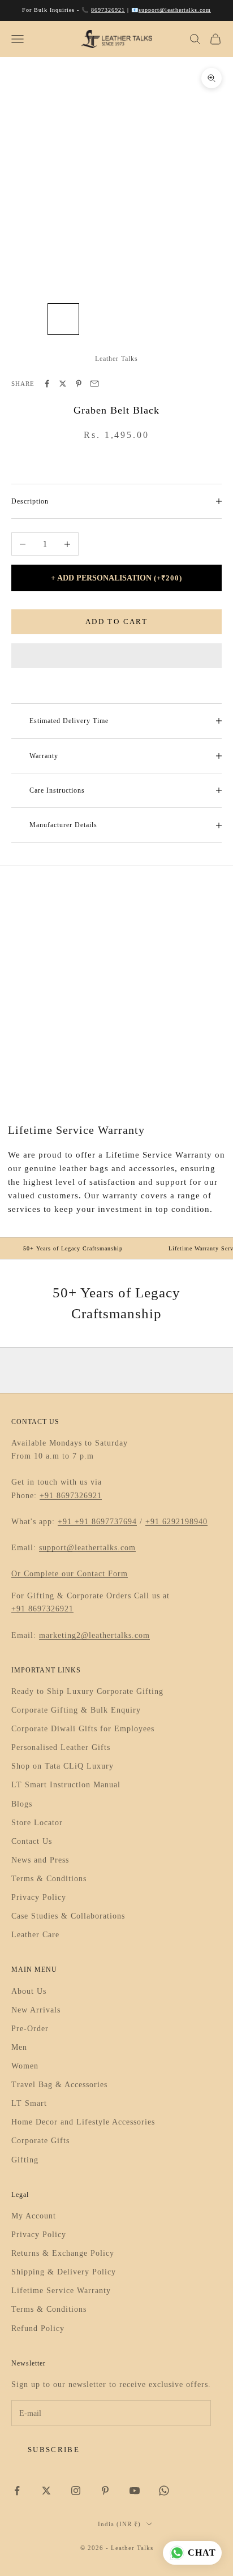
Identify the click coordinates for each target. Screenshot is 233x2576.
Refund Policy (38, 2328)
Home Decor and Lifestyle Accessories (83, 2122)
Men (19, 2047)
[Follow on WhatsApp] (164, 2491)
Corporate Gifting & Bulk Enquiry (76, 1710)
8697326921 (108, 10)
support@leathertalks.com (175, 10)
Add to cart (116, 622)
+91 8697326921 (71, 1496)
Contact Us (32, 1841)
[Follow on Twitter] (46, 2491)
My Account (34, 2216)
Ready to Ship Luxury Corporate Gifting (87, 1691)
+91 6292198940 (176, 1522)
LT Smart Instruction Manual (66, 1785)
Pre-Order (30, 2029)
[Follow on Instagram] (76, 2491)
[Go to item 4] (136, 319)
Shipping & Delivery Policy (64, 2272)
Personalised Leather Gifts (61, 1747)
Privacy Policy (39, 1897)
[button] (116, 656)
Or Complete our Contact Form (70, 1574)
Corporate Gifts (40, 2141)
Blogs (22, 1804)
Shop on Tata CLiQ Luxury (62, 1766)
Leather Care (35, 1935)
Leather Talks (116, 359)
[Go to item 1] (27, 319)
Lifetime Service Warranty (61, 2291)
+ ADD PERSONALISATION (116, 578)
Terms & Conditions (49, 1879)
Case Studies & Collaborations (68, 1916)
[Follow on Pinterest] (105, 2491)
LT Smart (29, 2103)
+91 (66, 1522)
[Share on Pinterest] (79, 384)
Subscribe (54, 2450)
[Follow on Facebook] (17, 2491)
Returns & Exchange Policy (63, 2253)
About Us (29, 1991)
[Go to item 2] (63, 319)
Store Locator (37, 1823)
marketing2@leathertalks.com (94, 1635)
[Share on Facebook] (47, 384)
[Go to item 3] (100, 319)
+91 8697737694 (106, 1522)
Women (25, 2066)
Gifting (25, 2160)
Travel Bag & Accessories (59, 2085)
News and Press (40, 1860)
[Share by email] (94, 384)
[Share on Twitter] (63, 384)
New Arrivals (36, 2010)
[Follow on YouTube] (135, 2491)
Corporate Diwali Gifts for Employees (83, 1729)
